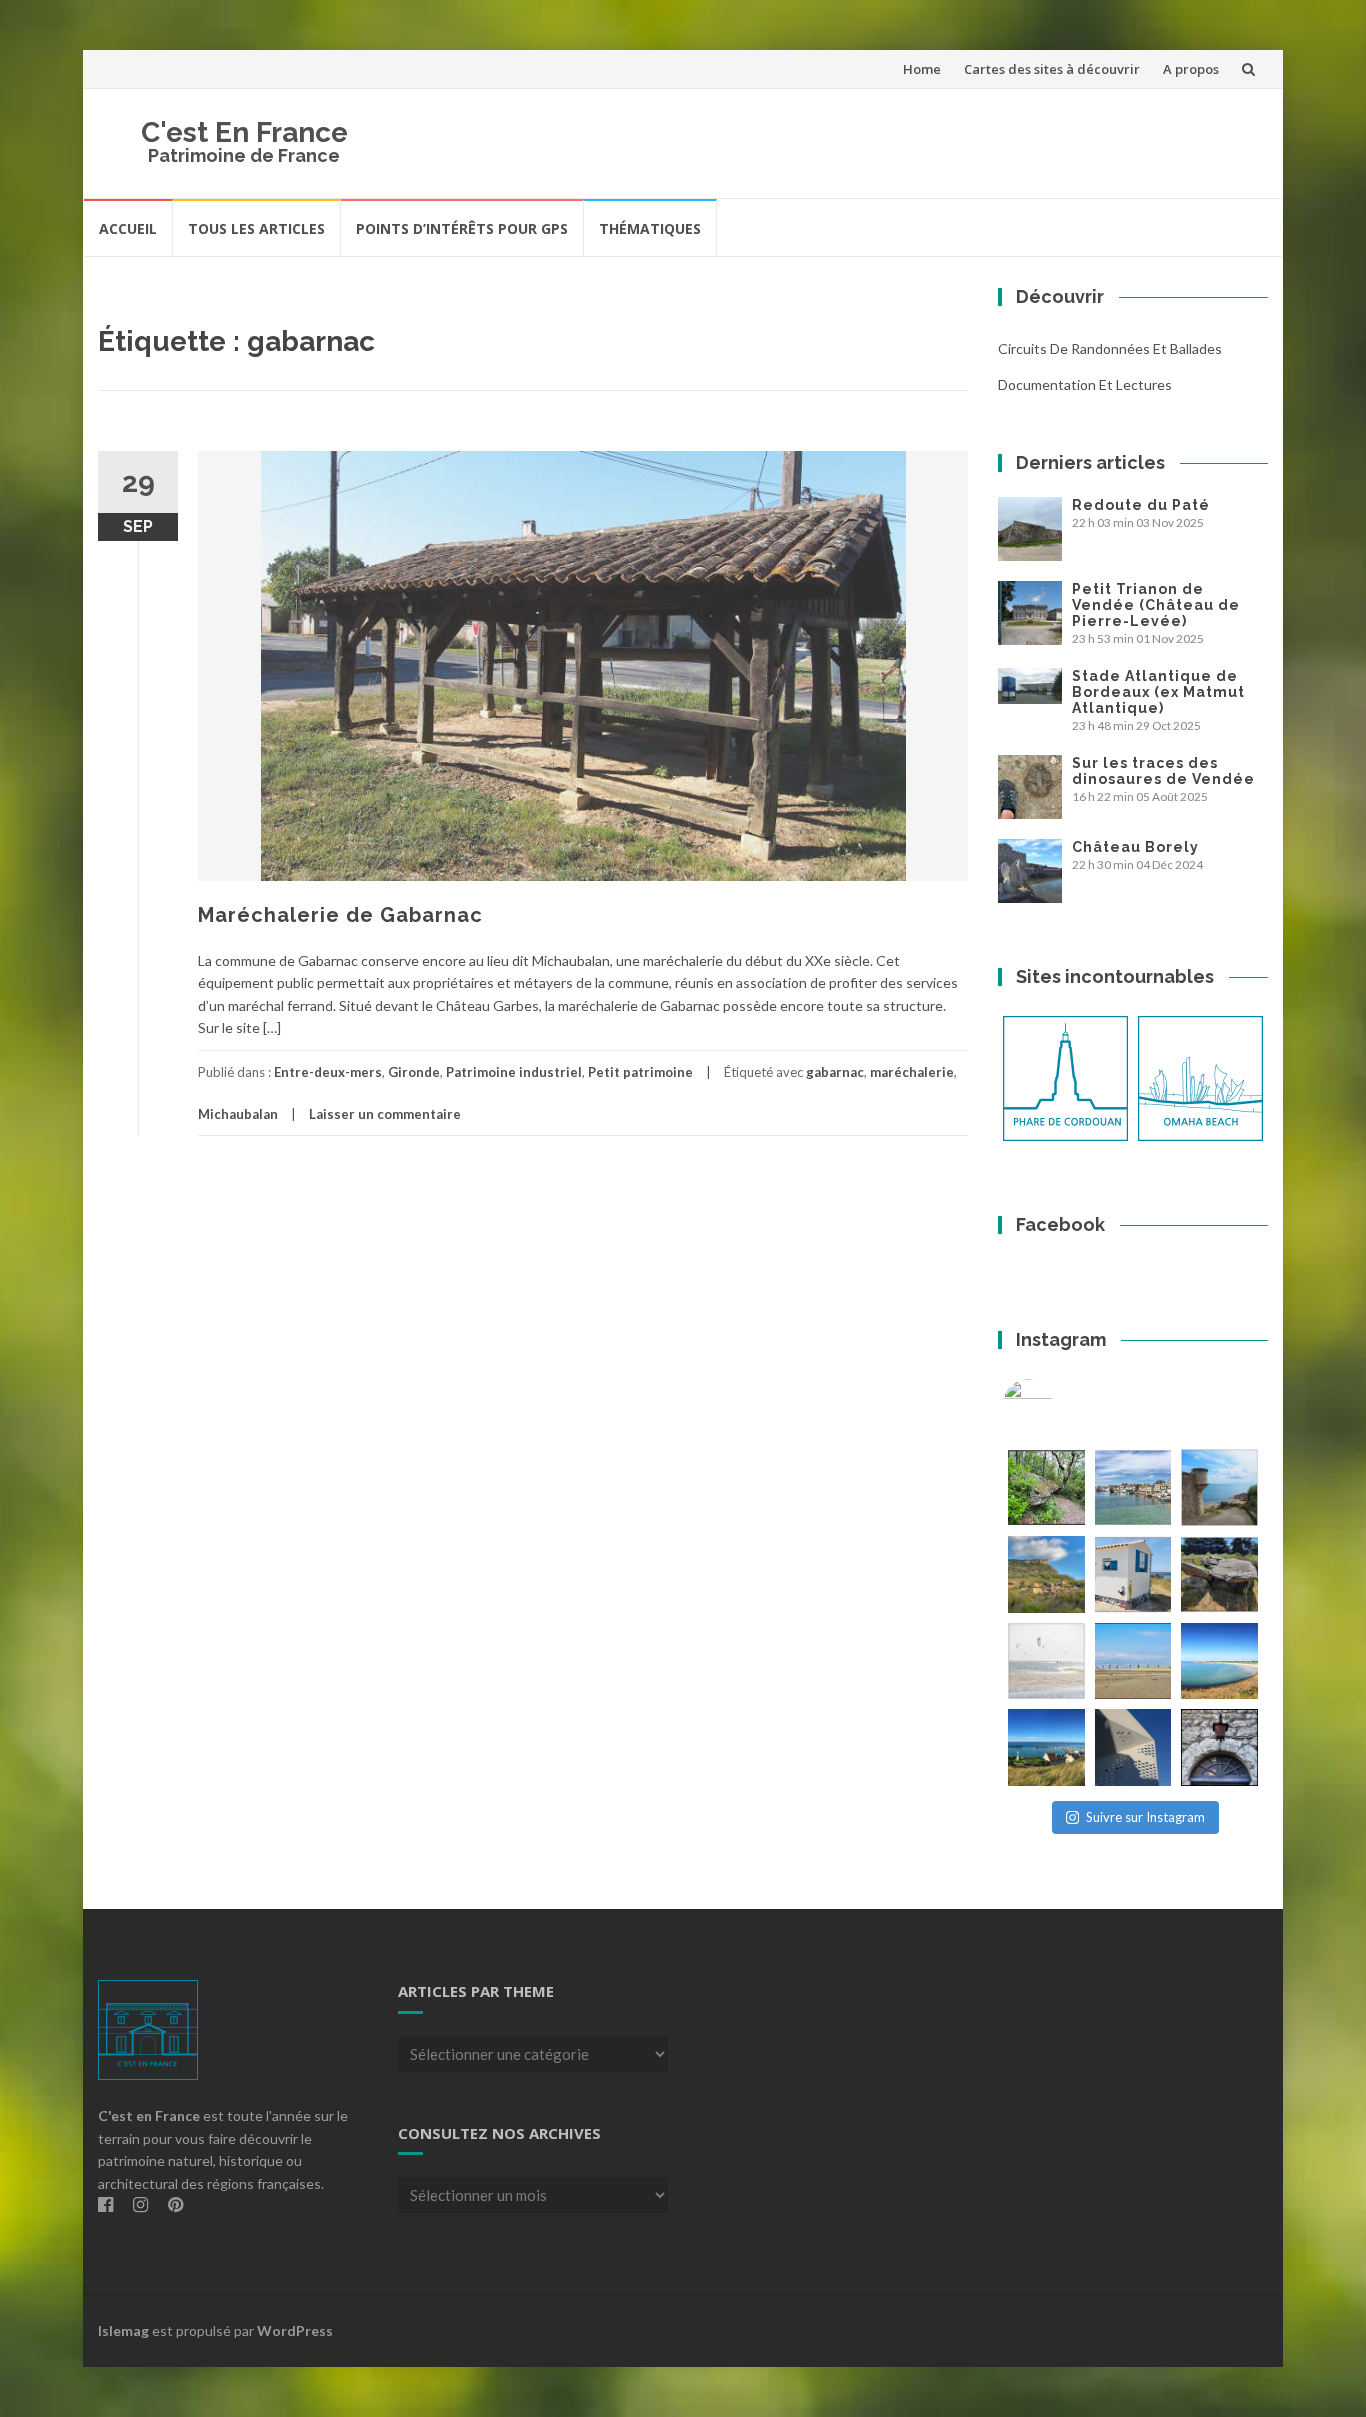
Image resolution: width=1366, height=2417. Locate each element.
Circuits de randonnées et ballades (1110, 348)
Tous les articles (256, 228)
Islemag (123, 2330)
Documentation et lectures (1085, 384)
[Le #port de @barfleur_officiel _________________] (1133, 1487)
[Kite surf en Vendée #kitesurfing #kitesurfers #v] (1046, 1661)
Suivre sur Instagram (1145, 1817)
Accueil (128, 228)
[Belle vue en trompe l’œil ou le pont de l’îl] (1133, 1661)
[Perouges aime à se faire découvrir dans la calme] (1219, 1747)
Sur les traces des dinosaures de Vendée (1163, 771)
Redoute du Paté (1141, 505)
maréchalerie (912, 1072)
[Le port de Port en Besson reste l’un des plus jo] (1046, 1747)
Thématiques (650, 228)
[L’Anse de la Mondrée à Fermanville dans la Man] (1219, 1661)
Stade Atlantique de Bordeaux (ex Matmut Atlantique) (1158, 692)
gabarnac (835, 1072)
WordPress (295, 2330)
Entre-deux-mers (328, 1072)
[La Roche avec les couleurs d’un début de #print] (1046, 1574)
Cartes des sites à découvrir (1052, 69)
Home (922, 69)
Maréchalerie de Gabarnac (340, 915)
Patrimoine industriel (514, 1072)
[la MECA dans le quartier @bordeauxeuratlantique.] (1133, 1747)
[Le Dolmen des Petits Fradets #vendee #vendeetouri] (1219, 1574)
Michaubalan (238, 1114)
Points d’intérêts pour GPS (462, 228)
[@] (1058, 1404)
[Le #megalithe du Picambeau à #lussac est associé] (1046, 1487)
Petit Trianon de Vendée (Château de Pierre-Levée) (1156, 605)
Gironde (414, 1072)
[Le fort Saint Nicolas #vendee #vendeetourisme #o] (1219, 1487)
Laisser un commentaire (385, 1114)
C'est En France (244, 132)
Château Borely (1135, 847)
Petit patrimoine (640, 1072)
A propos (1191, 69)
